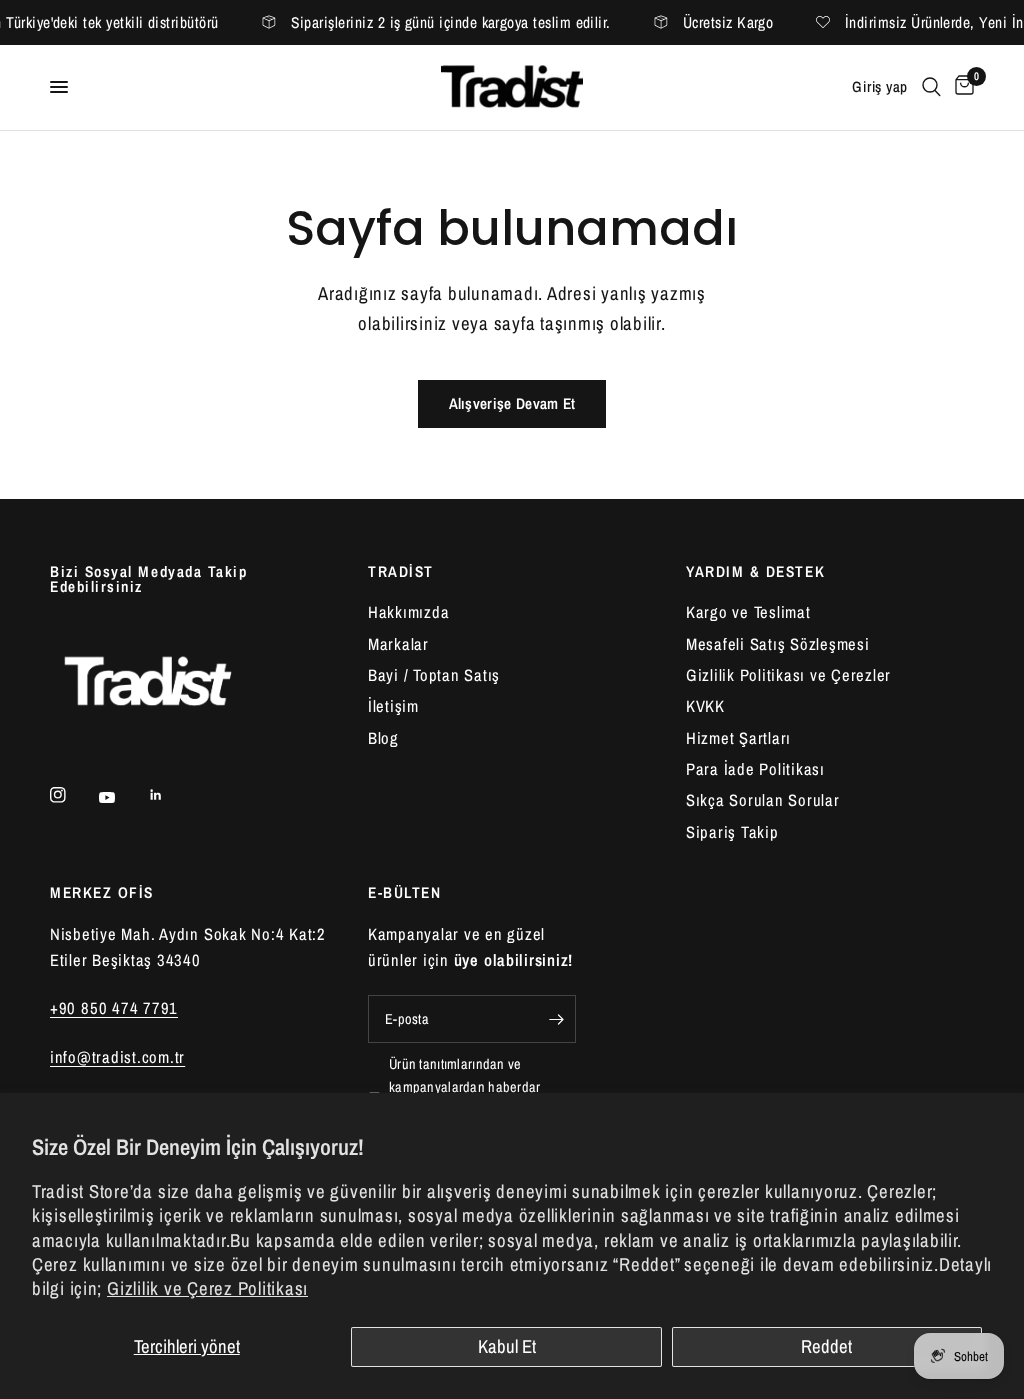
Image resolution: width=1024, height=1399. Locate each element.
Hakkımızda (408, 612)
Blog (383, 738)
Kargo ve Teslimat (748, 612)
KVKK (705, 706)
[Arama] (931, 87)
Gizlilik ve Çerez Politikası (207, 1288)
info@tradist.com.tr (117, 1057)
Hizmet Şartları (738, 738)
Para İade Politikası (755, 769)
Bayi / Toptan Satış (434, 675)
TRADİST (401, 571)
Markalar (398, 644)
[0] (961, 87)
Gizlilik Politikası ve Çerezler (788, 675)
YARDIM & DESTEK (755, 571)
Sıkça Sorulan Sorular (763, 800)
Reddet (826, 1346)
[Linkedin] (170, 795)
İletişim (393, 706)
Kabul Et (507, 1346)
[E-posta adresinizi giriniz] (556, 1019)
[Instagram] (72, 795)
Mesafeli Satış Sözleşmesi (778, 644)
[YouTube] (121, 797)
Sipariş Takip (732, 832)
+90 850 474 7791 (114, 1008)
